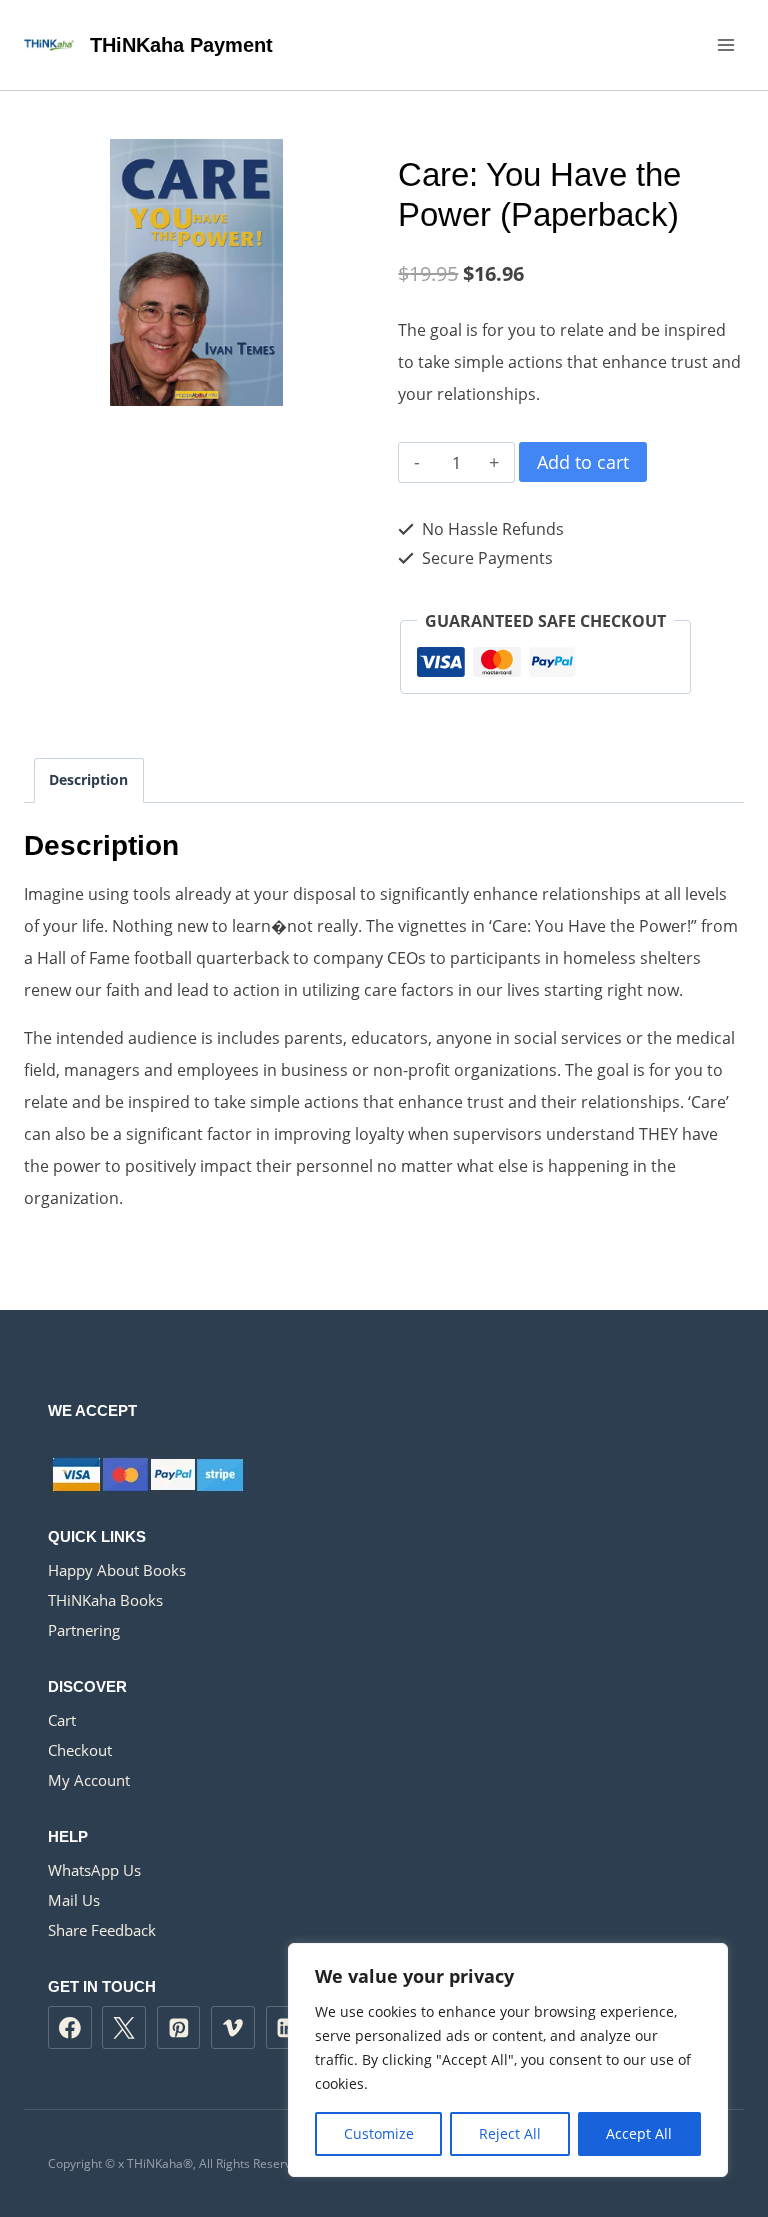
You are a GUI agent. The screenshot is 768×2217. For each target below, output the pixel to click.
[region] (508, 2060)
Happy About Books (117, 1570)
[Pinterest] (179, 2028)
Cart (62, 1720)
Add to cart (583, 462)
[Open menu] (725, 44)
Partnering (84, 1630)
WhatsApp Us (94, 1870)
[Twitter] (124, 2028)
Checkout (80, 1750)
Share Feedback (102, 1930)
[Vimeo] (233, 2028)
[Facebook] (70, 2028)
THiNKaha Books (105, 1600)
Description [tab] (88, 779)
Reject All (510, 2133)
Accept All (639, 2133)
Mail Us (74, 1900)
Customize (379, 2133)
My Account (89, 1780)
